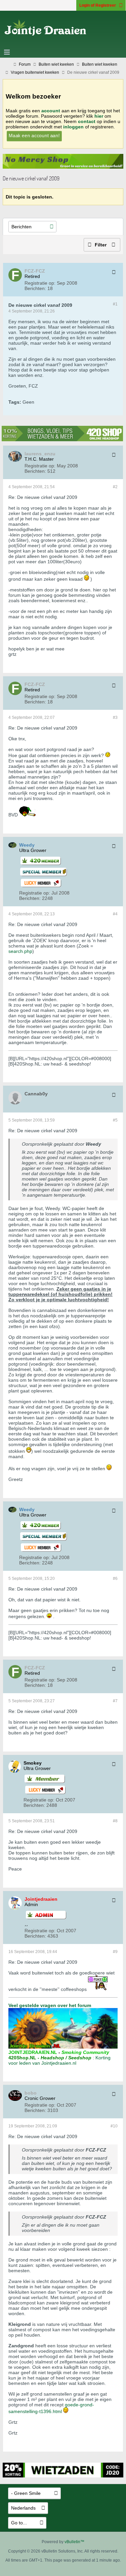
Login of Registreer (98, 5)
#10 (114, 2126)
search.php (20, 951)
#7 (115, 1701)
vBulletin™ (74, 2542)
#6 (115, 1579)
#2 (115, 487)
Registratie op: (40, 283)
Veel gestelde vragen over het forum (50, 2005)
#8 (115, 1821)
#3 (115, 718)
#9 (115, 1952)
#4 (115, 914)
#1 (115, 304)
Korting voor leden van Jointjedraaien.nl (59, 2060)
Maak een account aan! (34, 135)
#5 (115, 1120)
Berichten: (35, 288)
